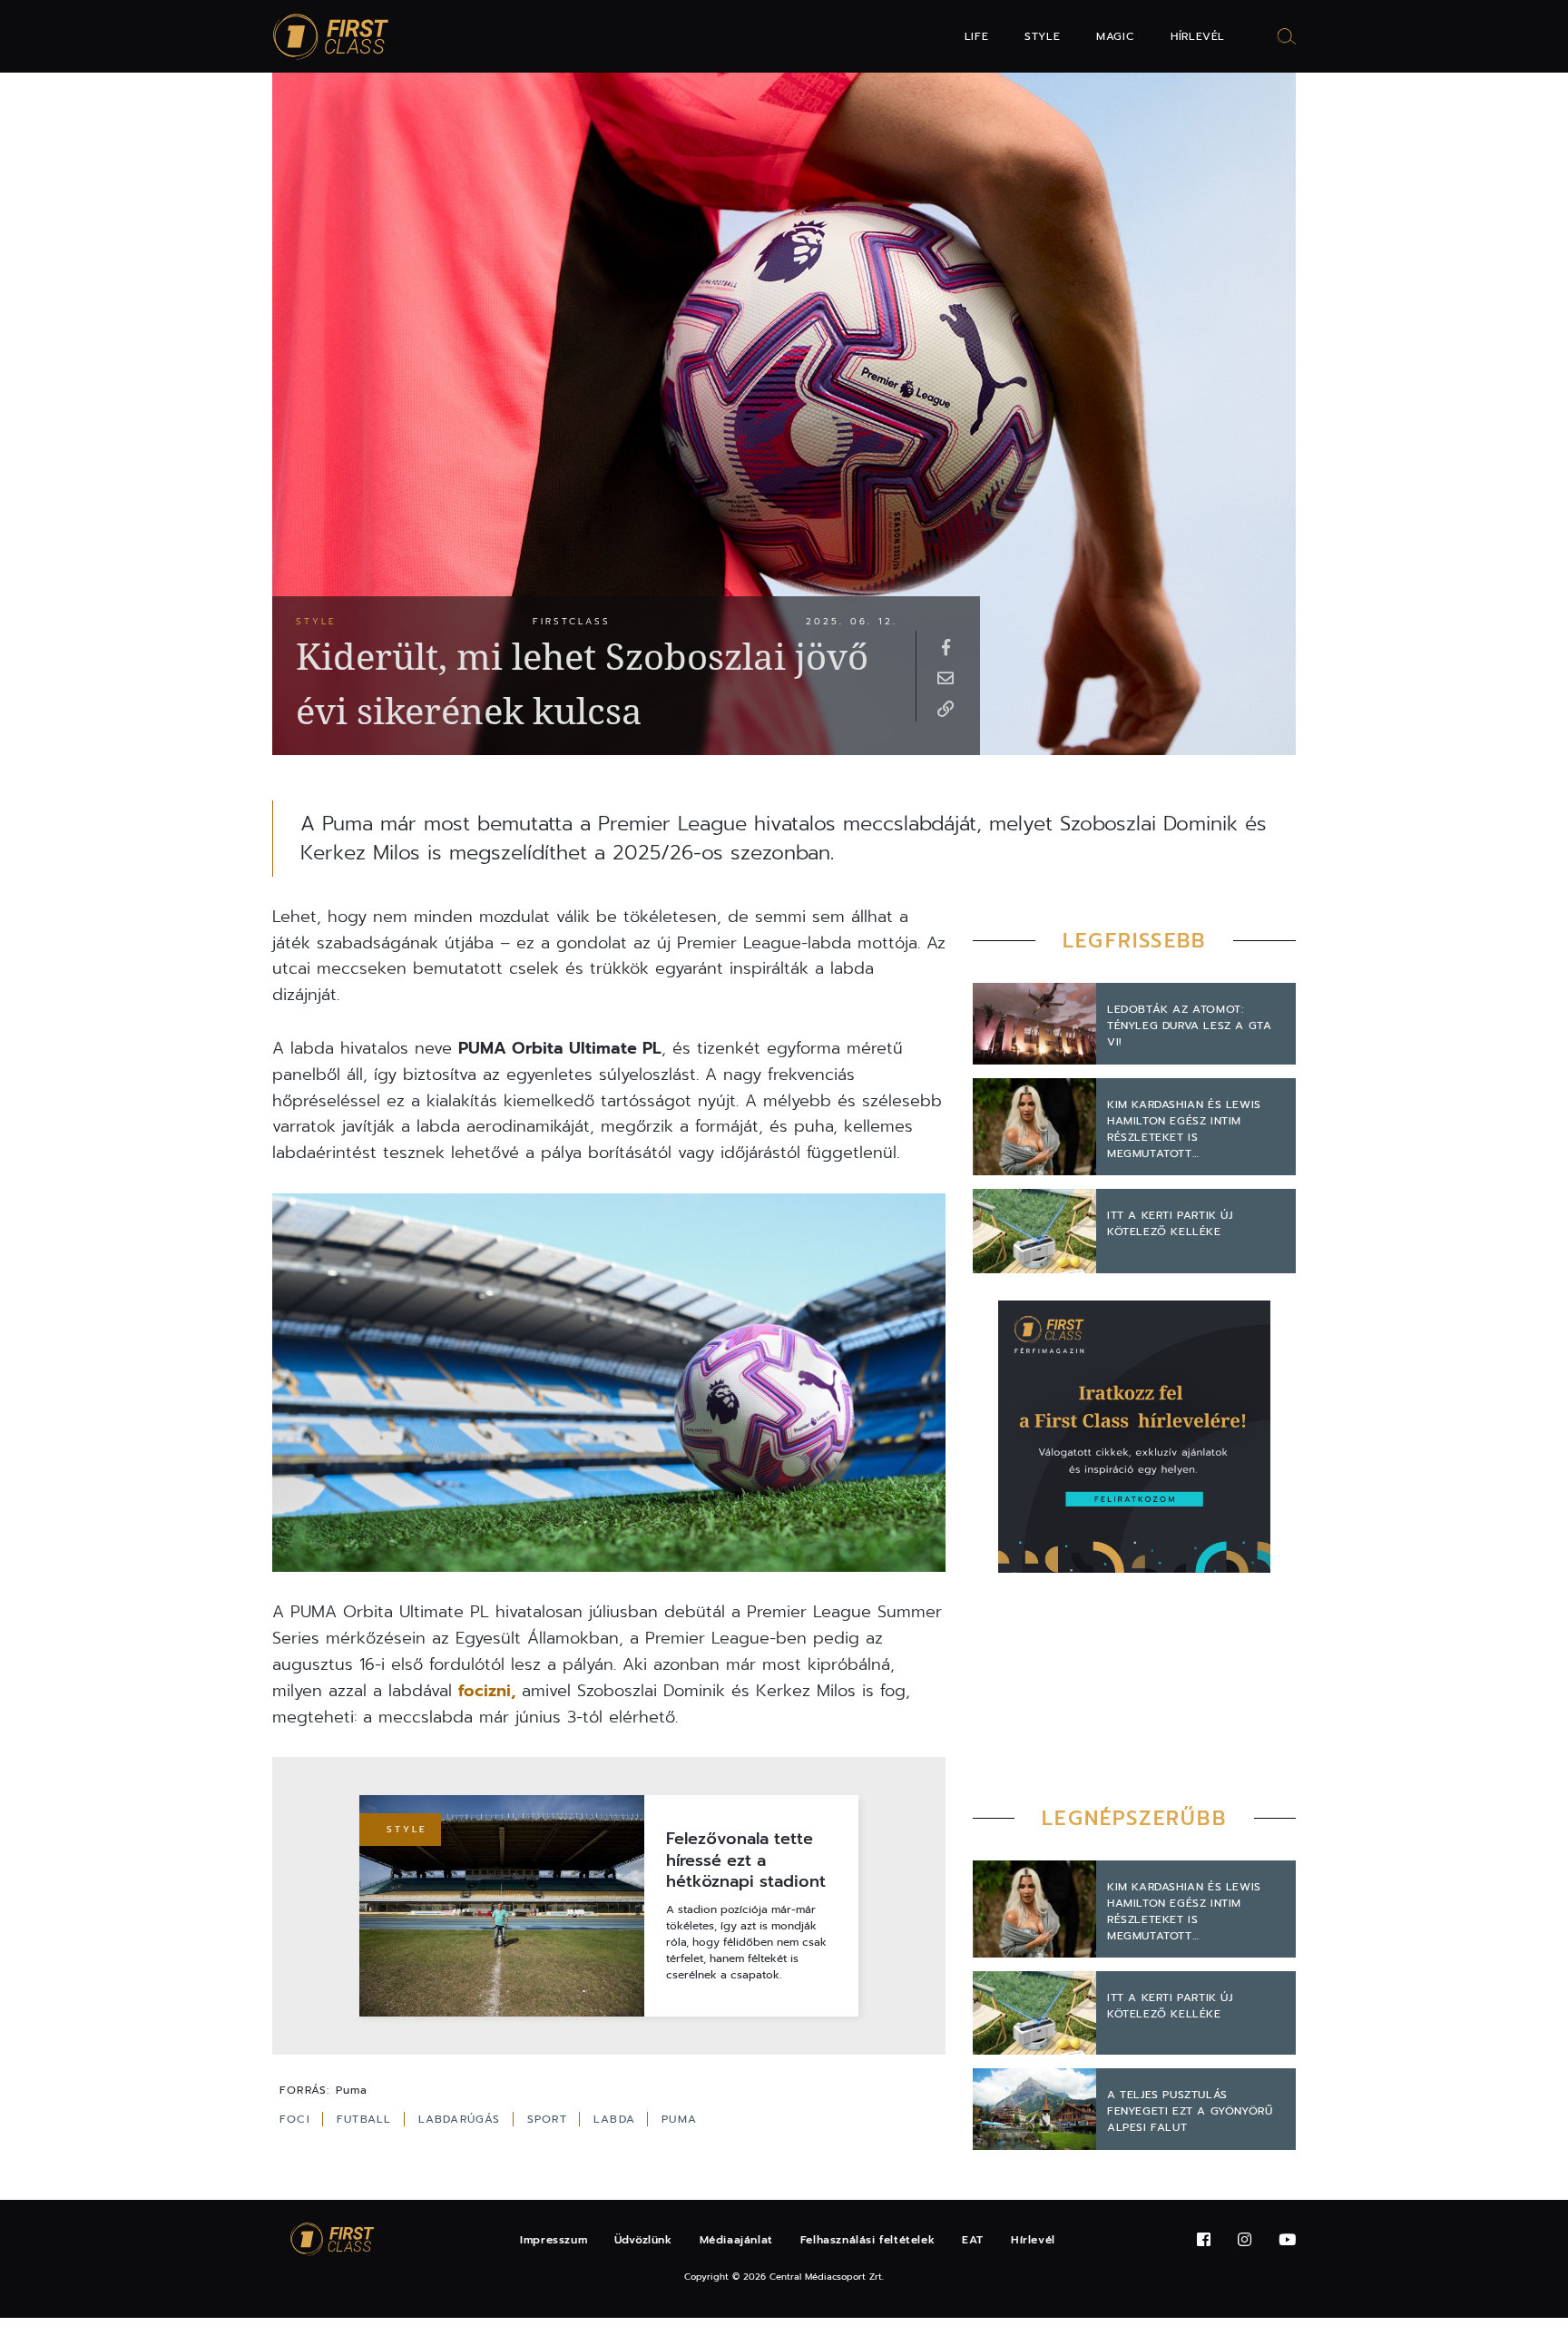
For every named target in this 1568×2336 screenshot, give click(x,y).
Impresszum (554, 2240)
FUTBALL (367, 2119)
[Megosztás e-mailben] (946, 677)
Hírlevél (1198, 36)
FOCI (297, 2119)
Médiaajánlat (736, 2240)
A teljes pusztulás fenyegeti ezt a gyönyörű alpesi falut (1190, 2111)
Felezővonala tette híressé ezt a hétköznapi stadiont (746, 1860)
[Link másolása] (946, 708)
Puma (679, 2119)
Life (976, 36)
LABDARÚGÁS (462, 2119)
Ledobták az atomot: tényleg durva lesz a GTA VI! (1189, 1026)
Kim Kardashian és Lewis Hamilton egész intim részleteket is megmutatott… (1184, 1129)
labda (617, 2119)
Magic (1115, 36)
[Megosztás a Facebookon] (946, 646)
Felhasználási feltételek (867, 2240)
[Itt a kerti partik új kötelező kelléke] (1034, 1231)
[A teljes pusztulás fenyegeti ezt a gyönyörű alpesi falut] (1034, 2110)
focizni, (487, 1691)
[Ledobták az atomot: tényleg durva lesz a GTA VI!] (1034, 1024)
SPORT (549, 2119)
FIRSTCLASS (572, 621)
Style (1042, 36)
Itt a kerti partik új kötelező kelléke (1170, 1223)
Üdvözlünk (643, 2240)
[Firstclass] (331, 37)
